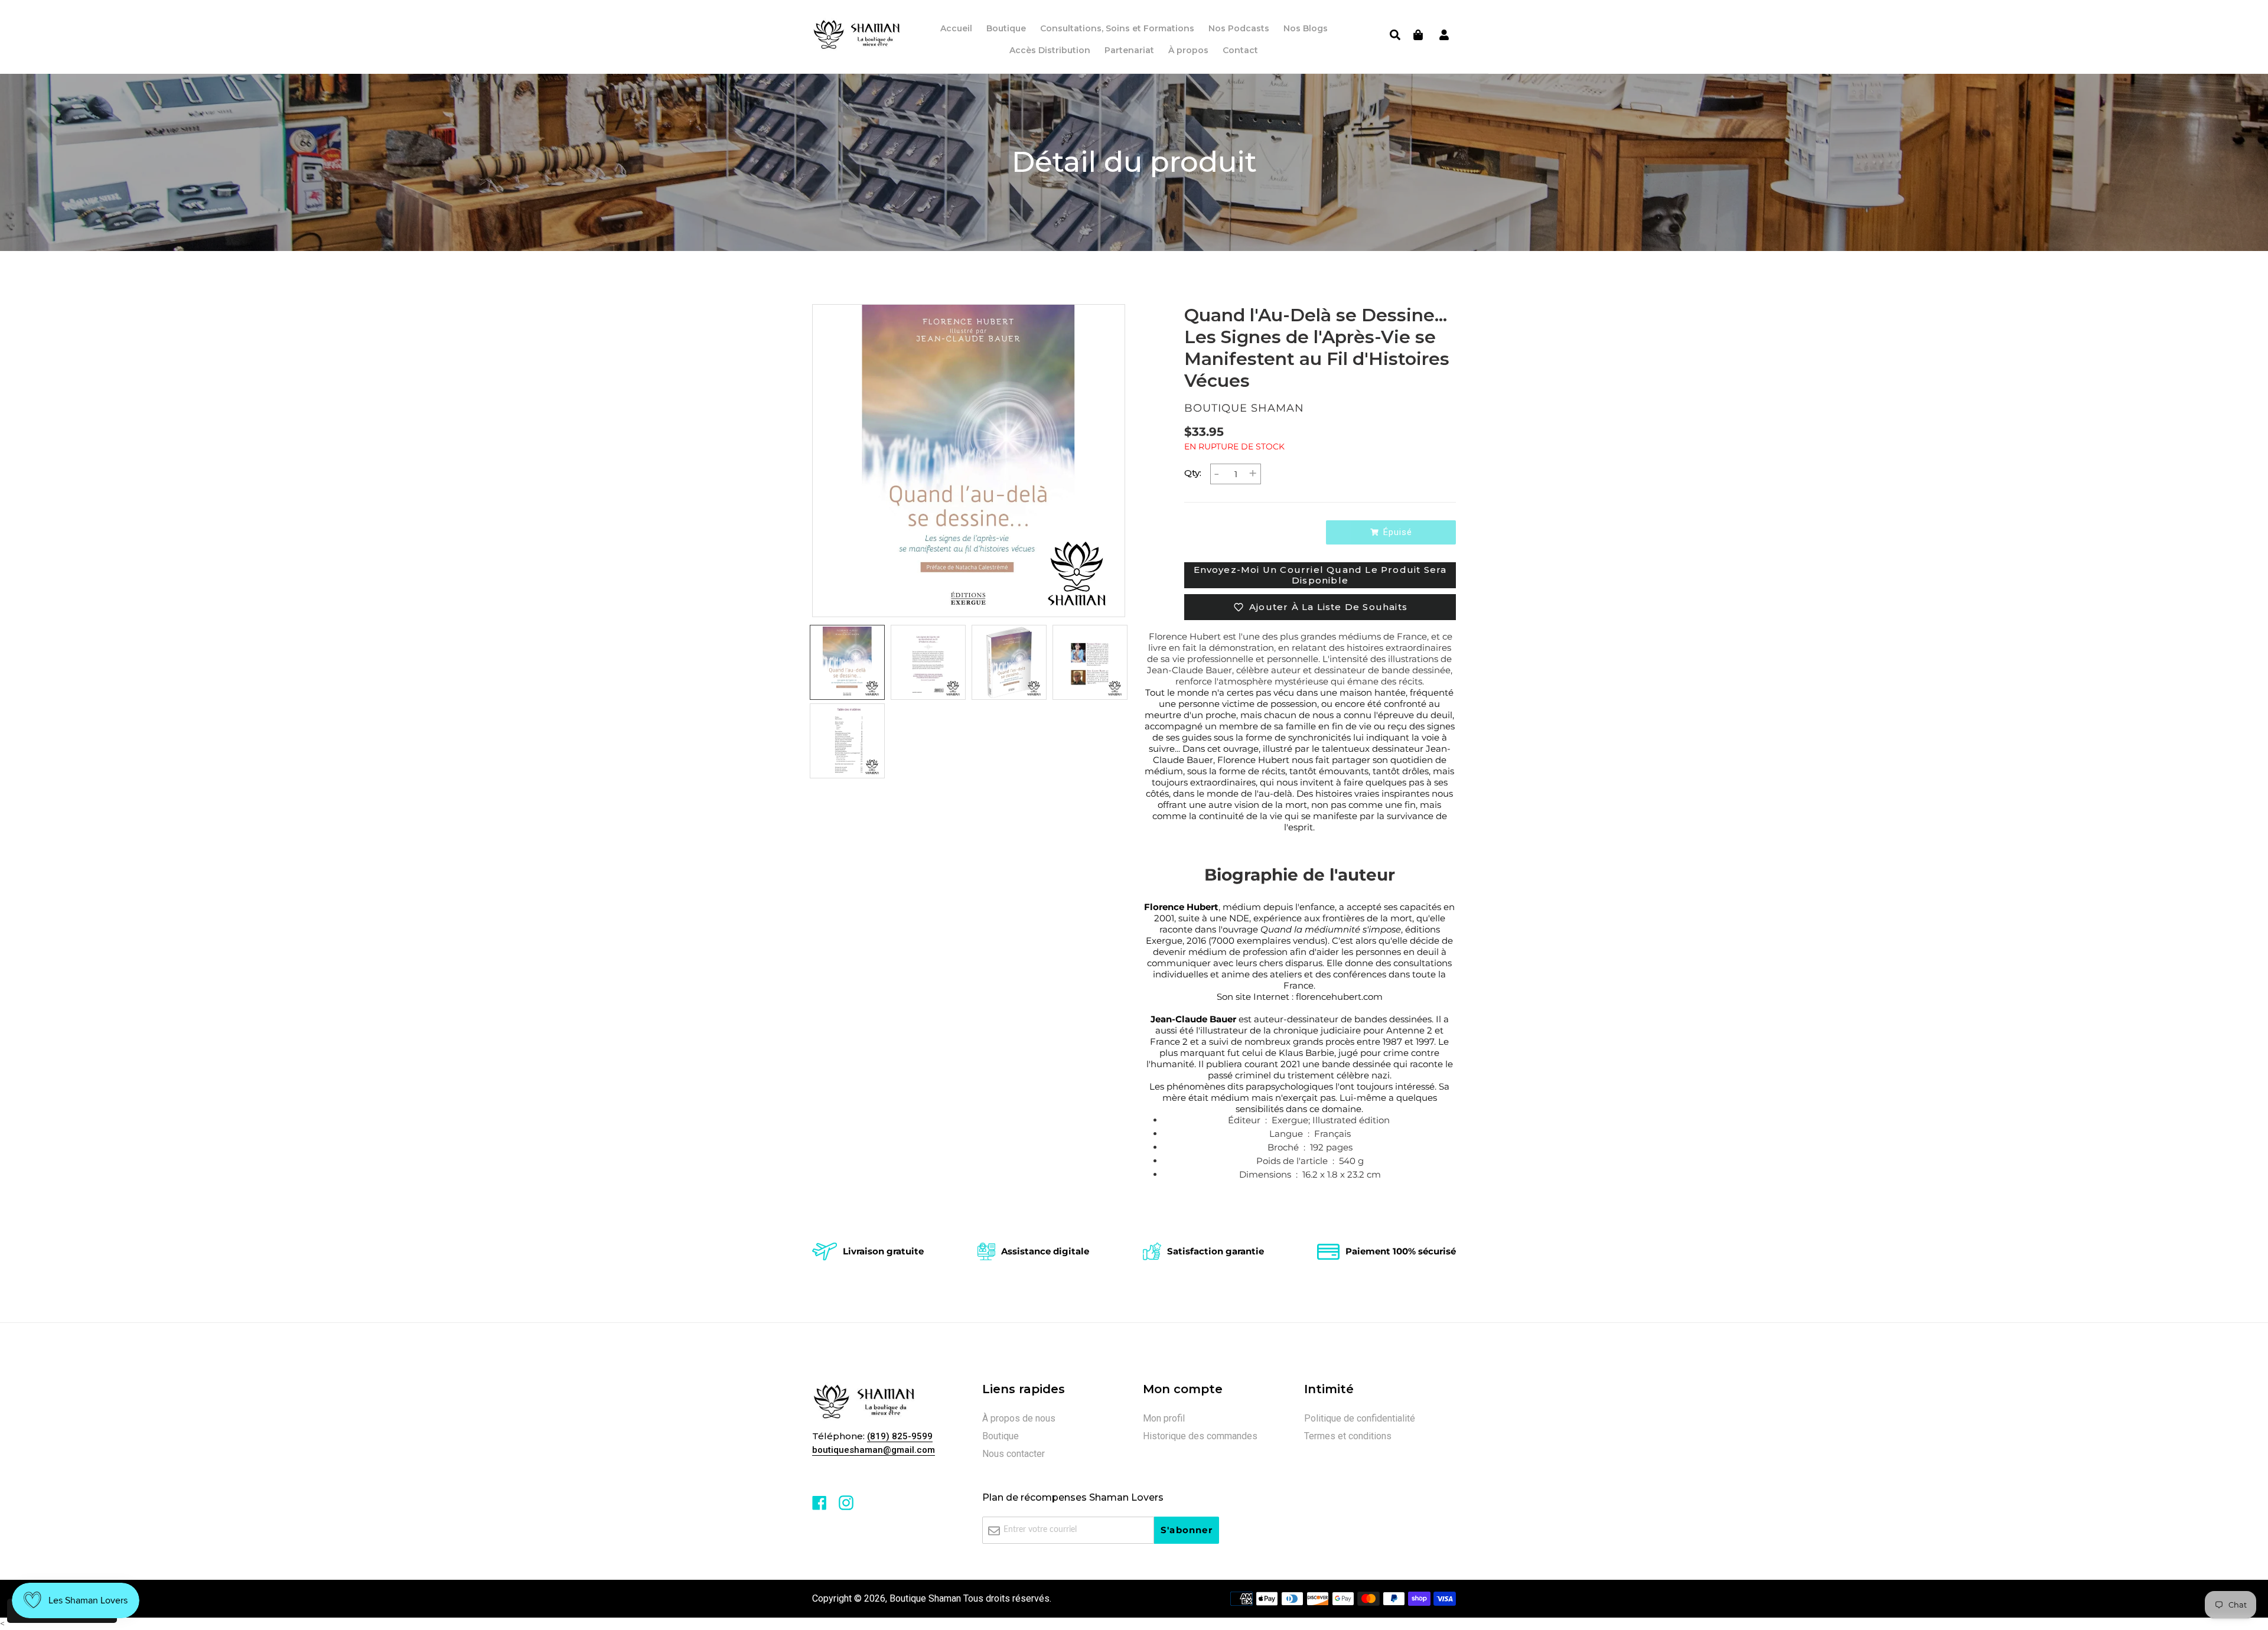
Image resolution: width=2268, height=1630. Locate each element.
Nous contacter (1014, 1454)
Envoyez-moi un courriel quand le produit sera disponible (1320, 575)
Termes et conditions (1348, 1436)
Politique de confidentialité (1360, 1418)
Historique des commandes (1200, 1436)
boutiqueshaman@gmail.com (874, 1450)
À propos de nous (1019, 1418)
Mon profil (1164, 1418)
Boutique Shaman (925, 1598)
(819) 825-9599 (900, 1436)
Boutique (1001, 1436)
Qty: (1193, 473)
